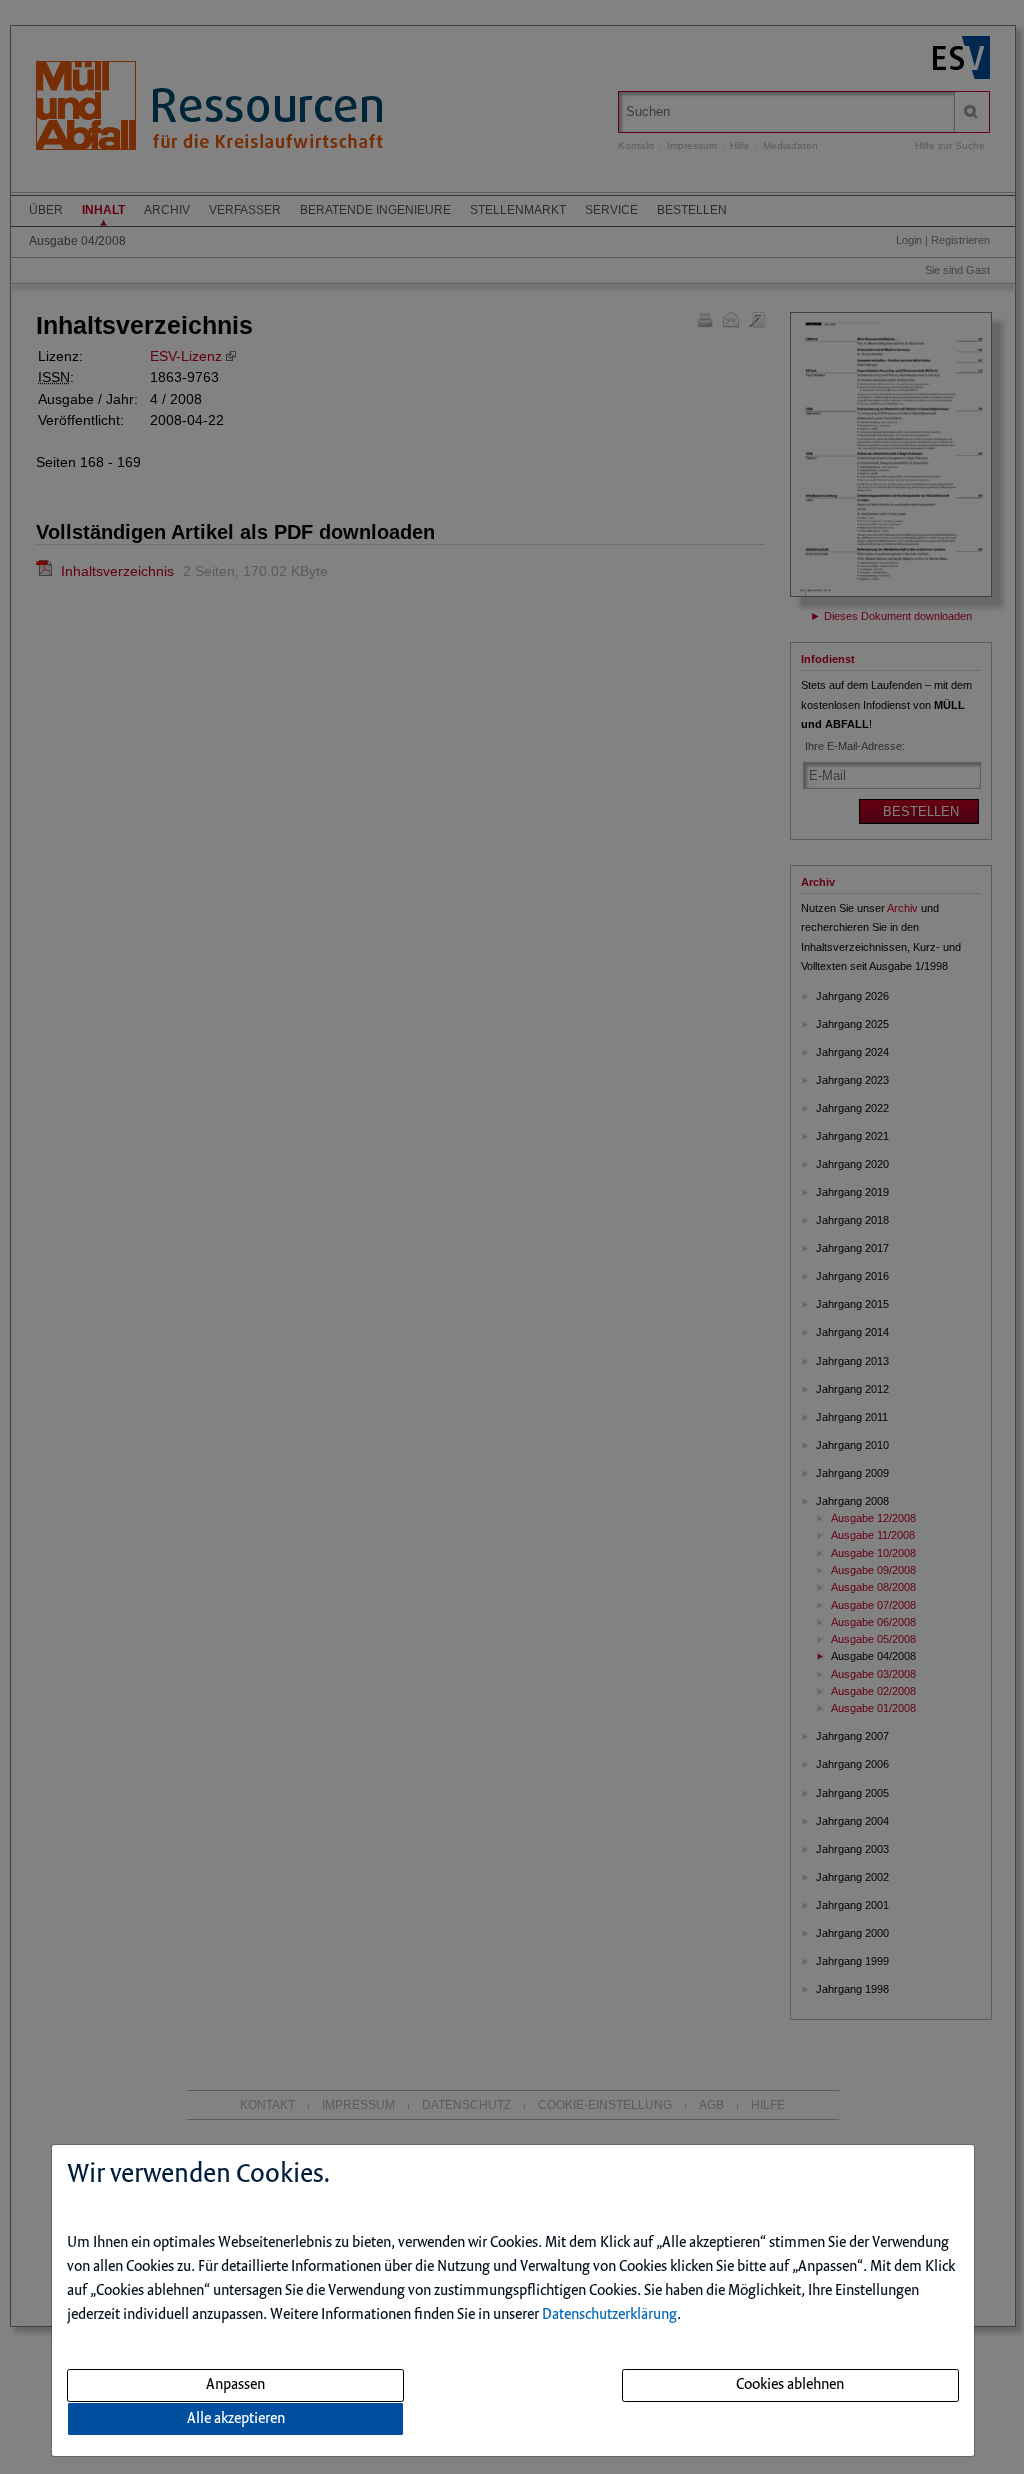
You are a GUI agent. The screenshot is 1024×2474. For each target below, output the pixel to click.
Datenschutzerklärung (609, 2315)
